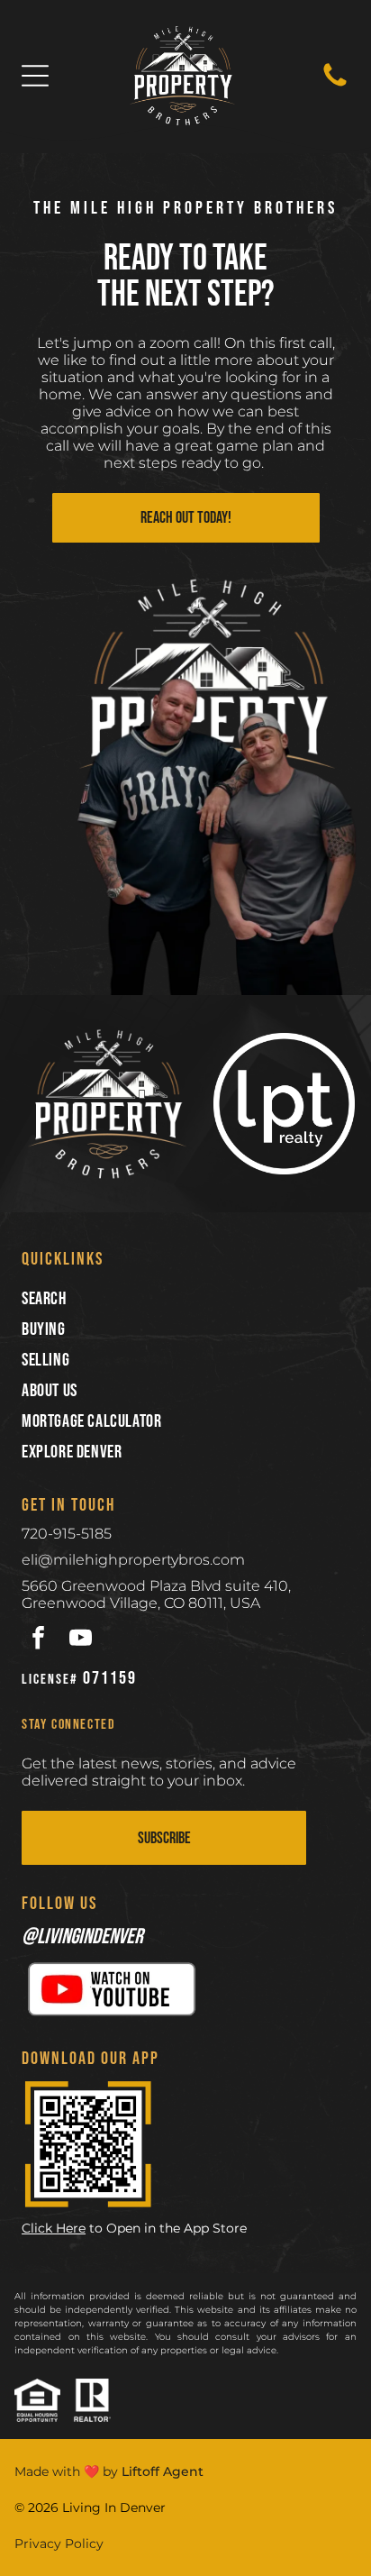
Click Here (54, 2228)
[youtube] (81, 1640)
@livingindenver (82, 1937)
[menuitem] (185, 1299)
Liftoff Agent (163, 2471)
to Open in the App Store (168, 2228)
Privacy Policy (59, 2544)
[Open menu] (35, 76)
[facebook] (38, 1640)
